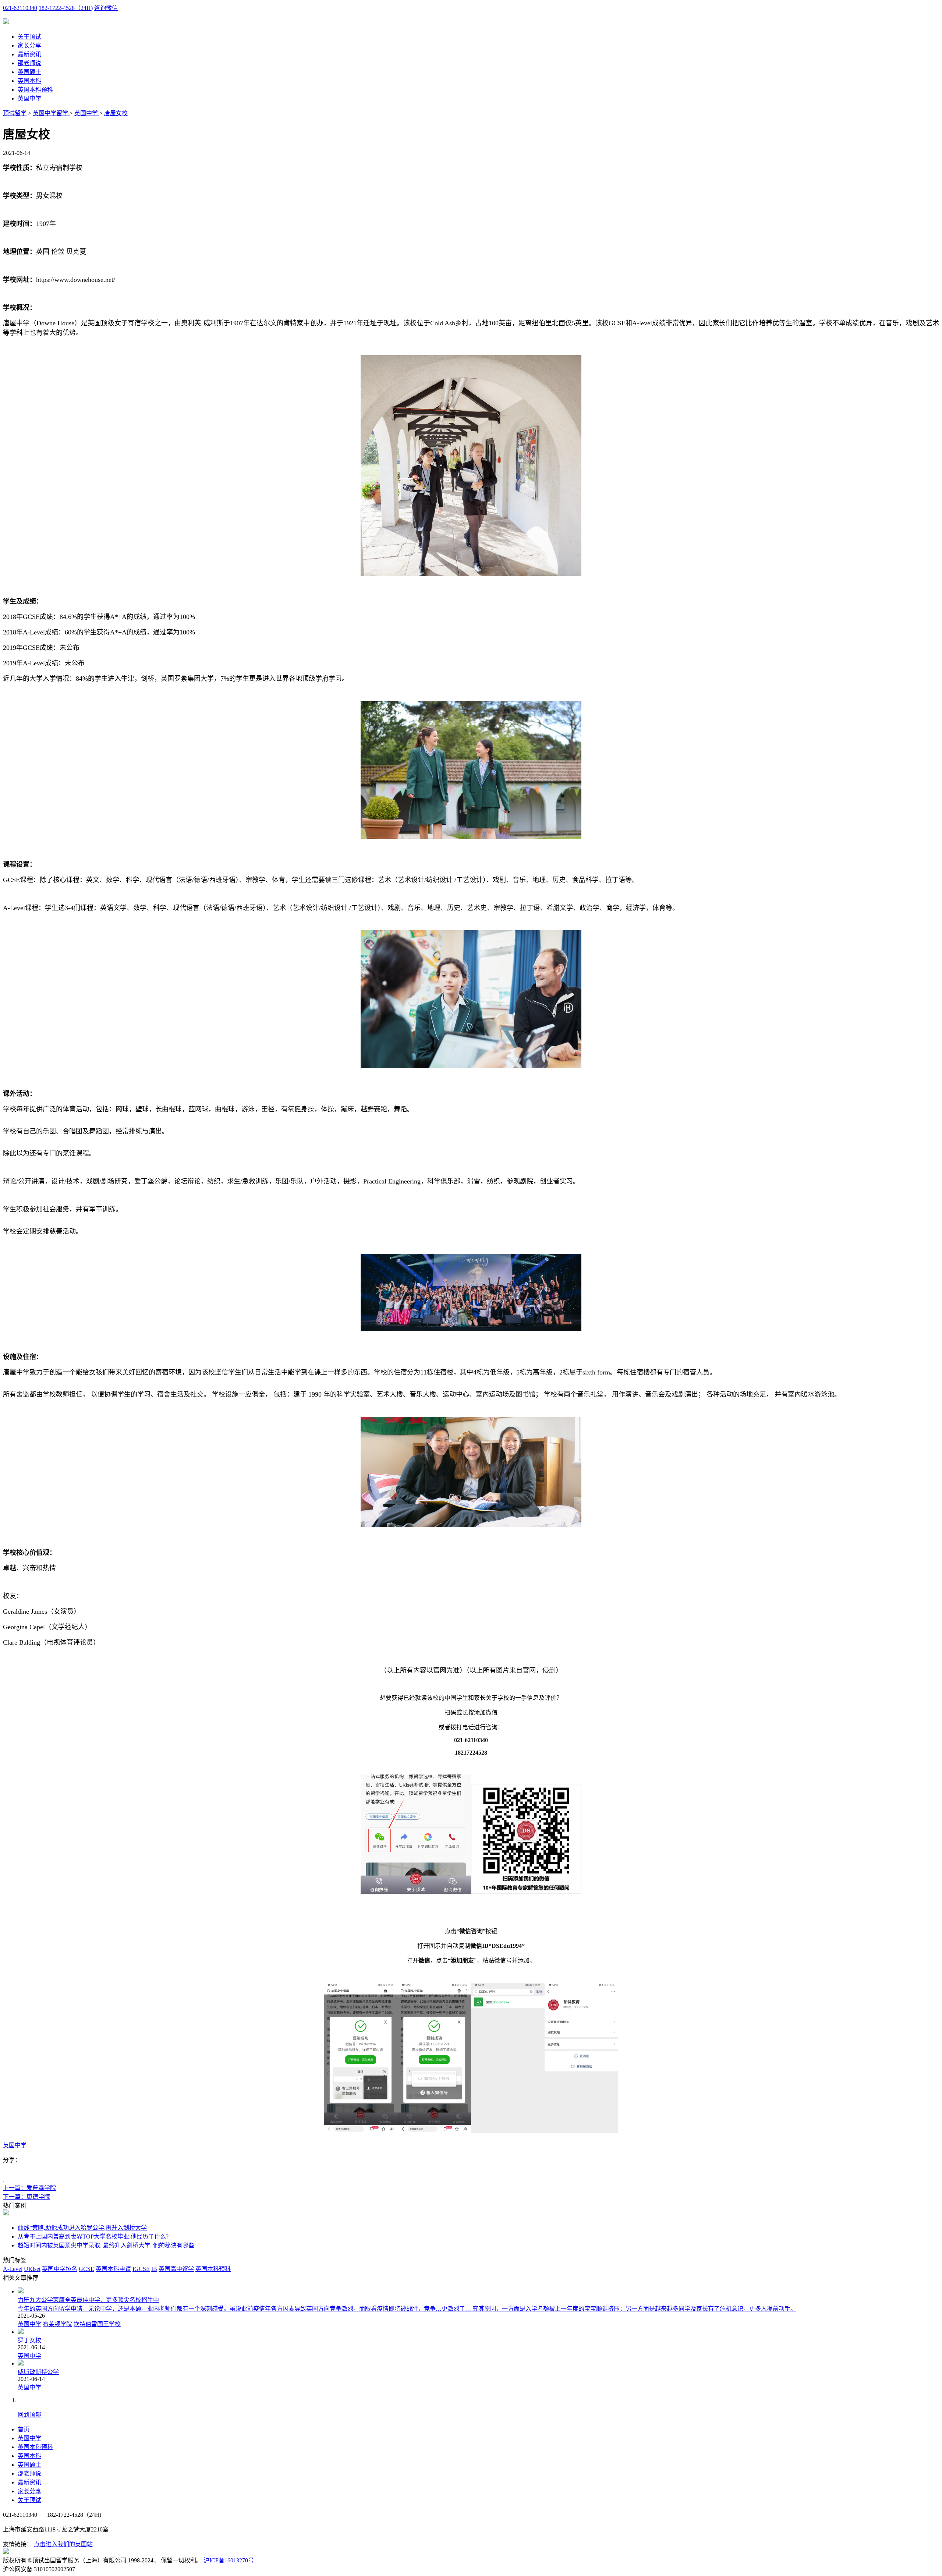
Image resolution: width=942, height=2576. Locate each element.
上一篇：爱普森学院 (29, 2188)
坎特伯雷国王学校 (97, 2324)
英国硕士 (29, 72)
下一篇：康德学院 (26, 2197)
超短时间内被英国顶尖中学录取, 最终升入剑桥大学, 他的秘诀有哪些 (106, 2245)
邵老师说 (29, 63)
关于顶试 (29, 37)
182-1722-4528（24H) (66, 8)
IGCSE (141, 2269)
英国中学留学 (51, 113)
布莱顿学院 (57, 2324)
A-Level (13, 2269)
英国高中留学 (176, 2269)
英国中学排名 (60, 2269)
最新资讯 (29, 54)
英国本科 (29, 81)
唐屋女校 (116, 113)
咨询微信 (106, 8)
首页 (24, 2429)
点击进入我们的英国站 (63, 2544)
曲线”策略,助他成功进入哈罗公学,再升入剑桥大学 (82, 2228)
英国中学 (29, 98)
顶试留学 (15, 113)
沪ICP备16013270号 (229, 2560)
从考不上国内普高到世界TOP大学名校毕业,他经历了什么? (93, 2237)
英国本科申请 (113, 2269)
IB (154, 2269)
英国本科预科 (35, 90)
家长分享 (29, 45)
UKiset (32, 2269)
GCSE (86, 2269)
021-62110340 (20, 8)
